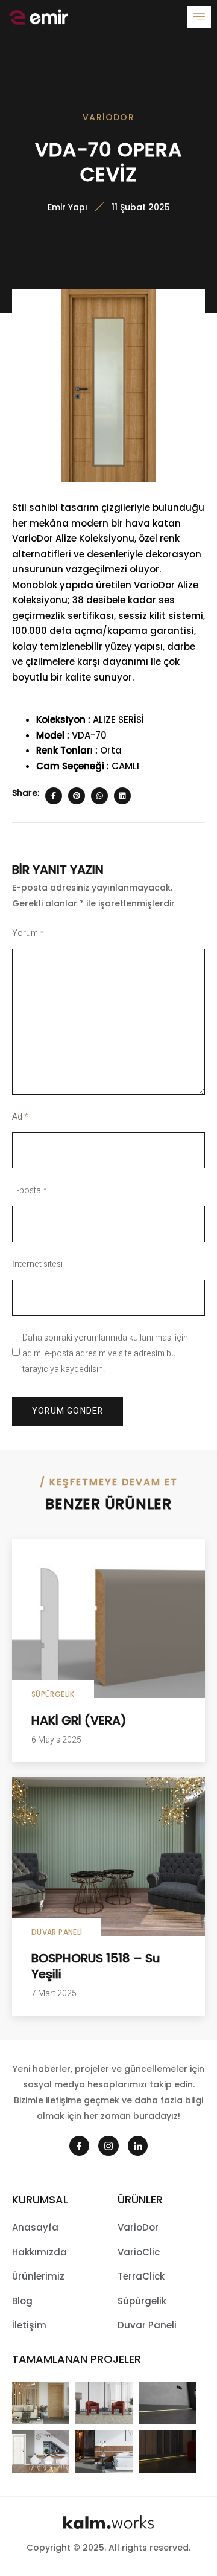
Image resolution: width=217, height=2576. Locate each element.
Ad (20, 1117)
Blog (22, 2301)
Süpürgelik (53, 1694)
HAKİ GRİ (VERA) (79, 1720)
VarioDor (108, 117)
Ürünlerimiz (38, 2276)
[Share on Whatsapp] (99, 796)
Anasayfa (35, 2227)
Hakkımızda (39, 2252)
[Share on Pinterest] (77, 796)
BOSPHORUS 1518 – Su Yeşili (96, 1966)
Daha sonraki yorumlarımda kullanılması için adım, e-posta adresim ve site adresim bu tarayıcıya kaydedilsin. (105, 1354)
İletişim (29, 2325)
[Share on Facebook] (54, 796)
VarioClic (139, 2252)
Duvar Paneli (57, 1932)
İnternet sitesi (37, 1264)
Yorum (28, 933)
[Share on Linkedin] (122, 796)
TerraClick (141, 2276)
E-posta (30, 1190)
